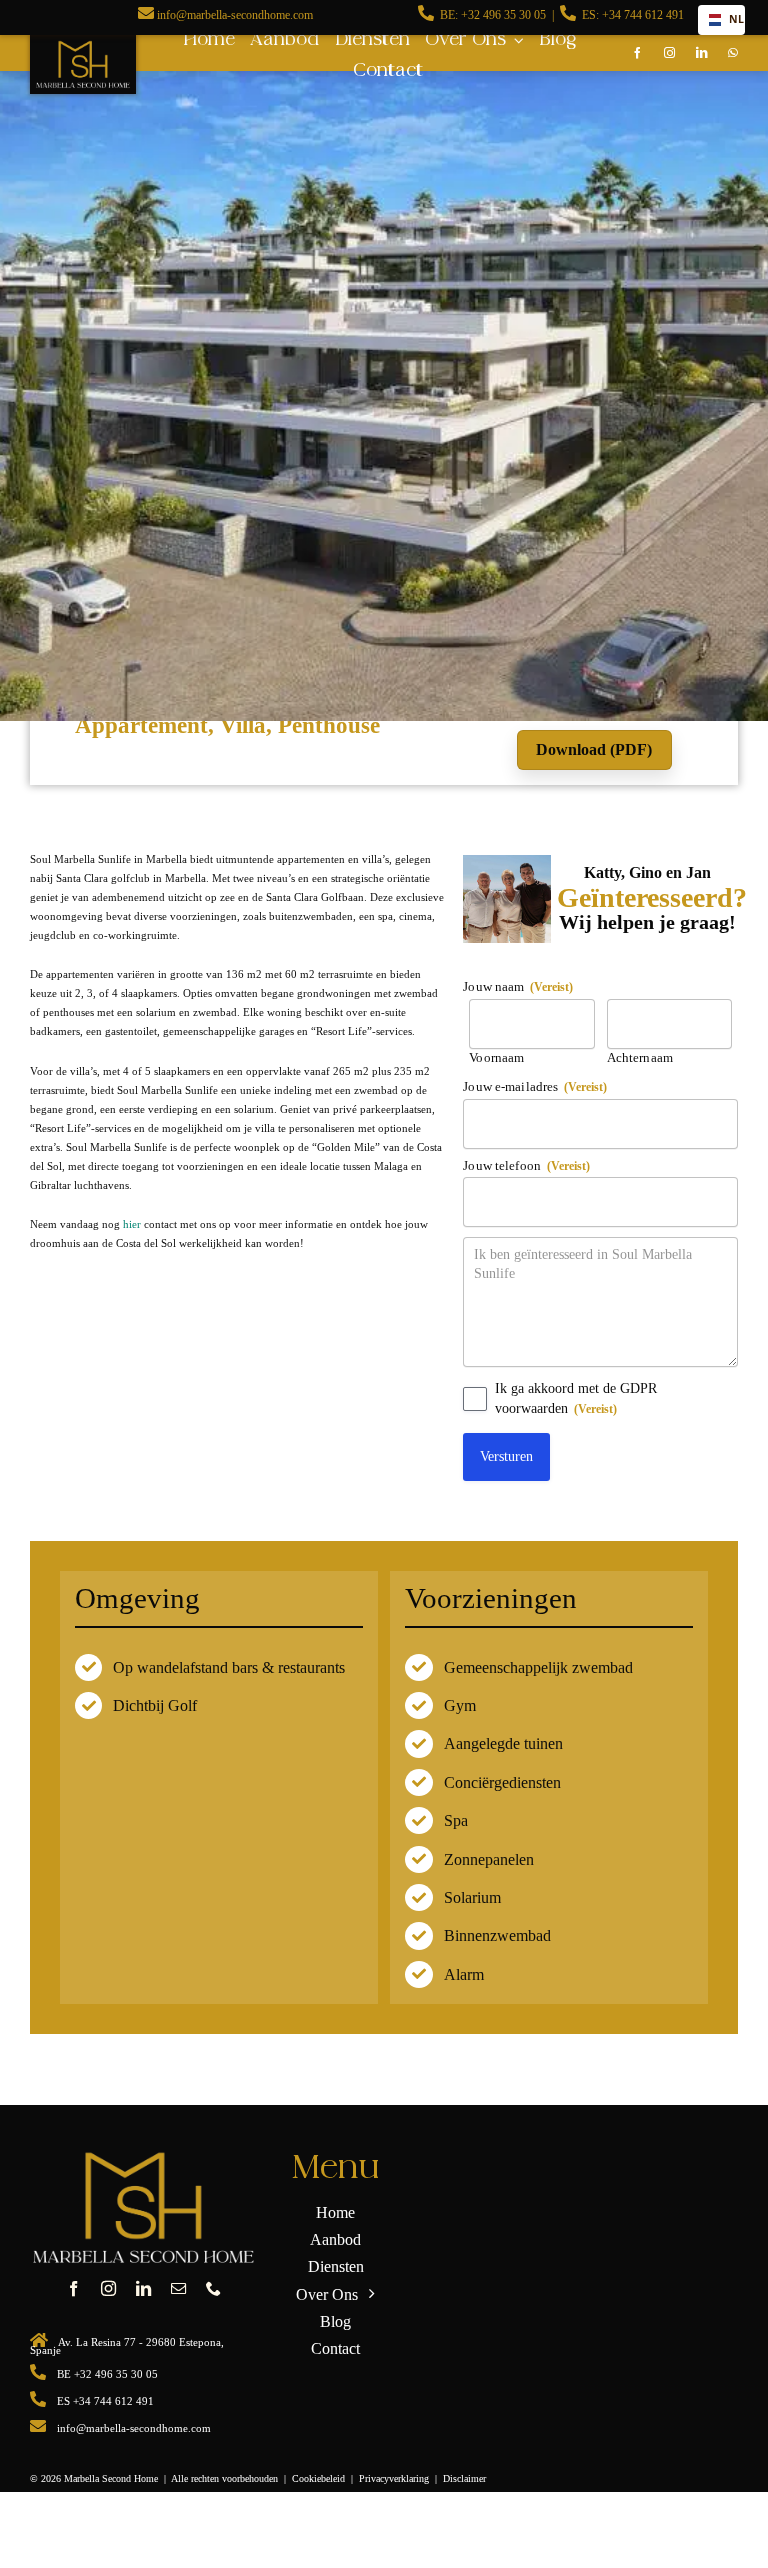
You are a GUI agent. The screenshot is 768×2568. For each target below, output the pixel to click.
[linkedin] (702, 53)
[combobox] (721, 20)
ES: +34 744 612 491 (633, 15)
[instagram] (670, 53)
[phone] (213, 2288)
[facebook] (638, 53)
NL (731, 19)
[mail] (178, 2288)
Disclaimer (464, 2478)
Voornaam (496, 1057)
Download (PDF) (594, 749)
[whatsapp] (733, 53)
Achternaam (640, 1057)
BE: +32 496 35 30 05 (493, 15)
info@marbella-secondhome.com (235, 15)
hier (132, 1224)
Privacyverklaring (394, 2478)
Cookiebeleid (318, 2478)
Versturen (506, 1456)
